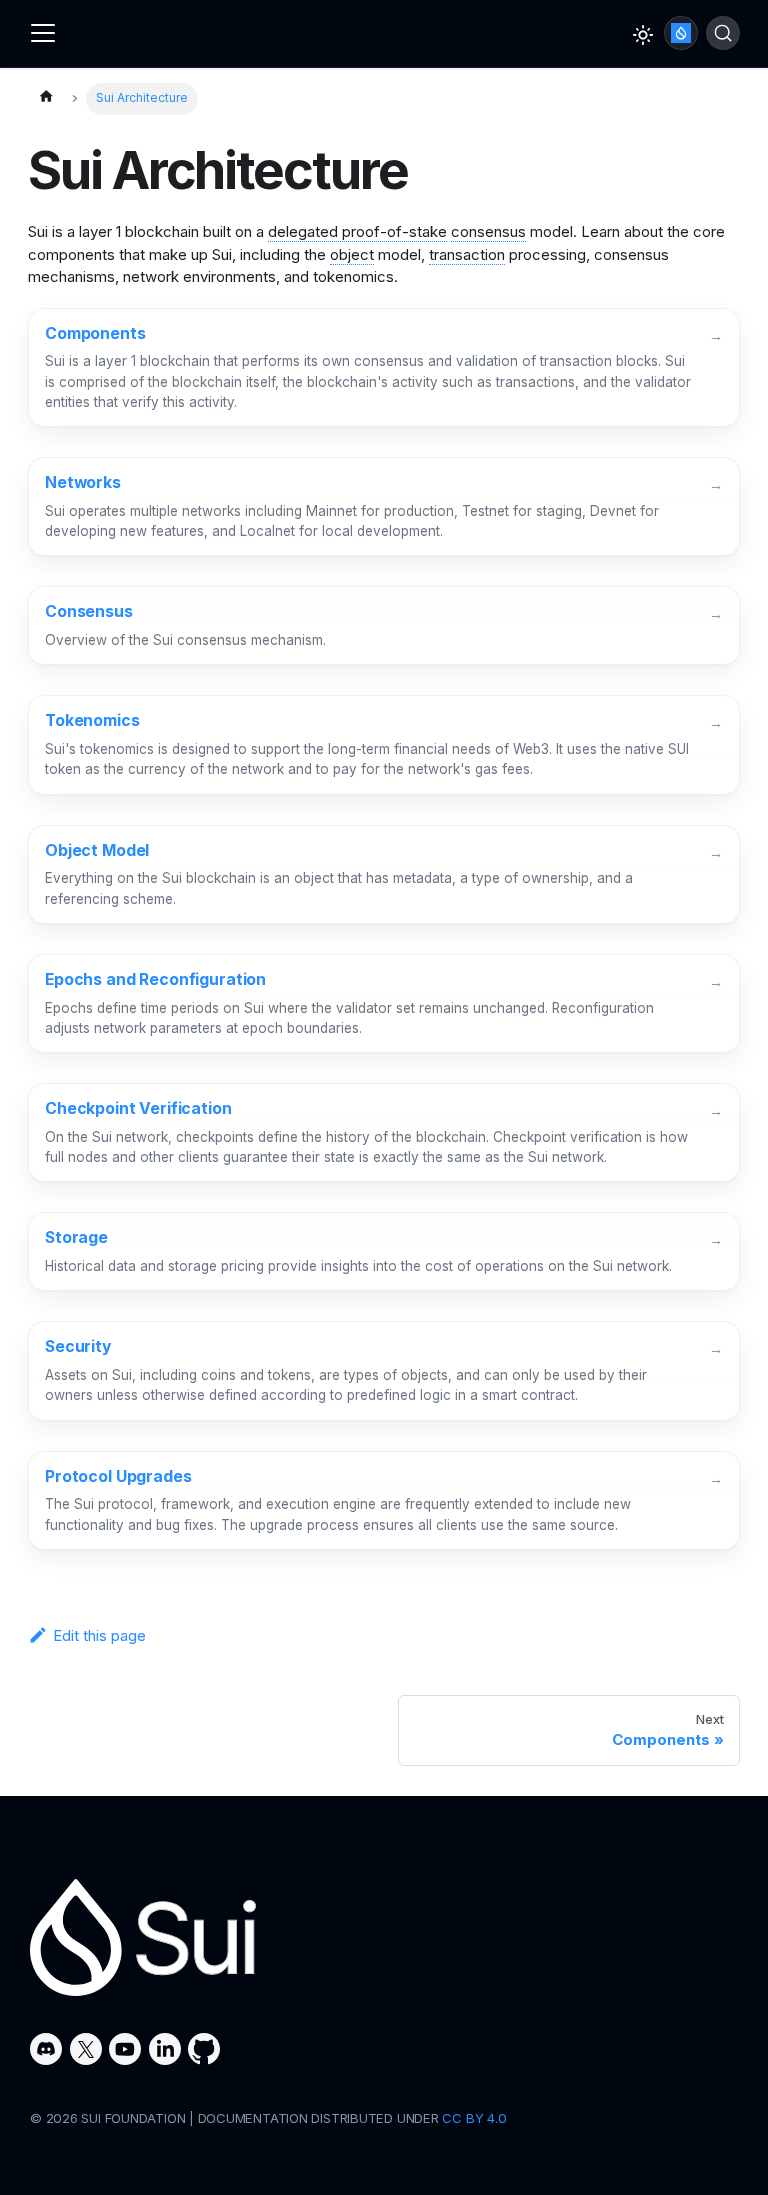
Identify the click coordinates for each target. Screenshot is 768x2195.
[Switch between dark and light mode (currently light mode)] (643, 35)
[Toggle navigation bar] (43, 33)
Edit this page (99, 1635)
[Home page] (46, 99)
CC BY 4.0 (474, 2118)
